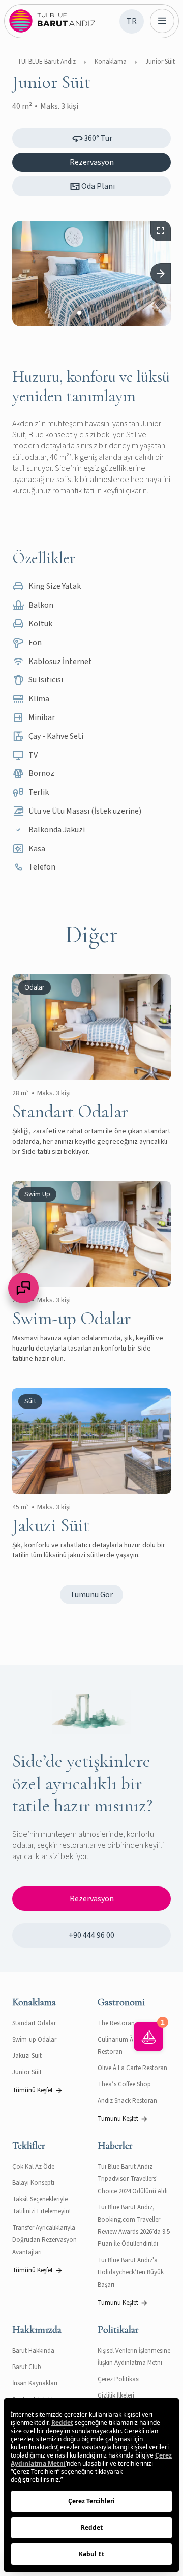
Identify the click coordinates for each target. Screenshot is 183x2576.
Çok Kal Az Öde (33, 2167)
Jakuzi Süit (27, 2056)
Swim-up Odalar (34, 2040)
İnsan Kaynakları (35, 2383)
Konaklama (111, 62)
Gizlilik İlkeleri (116, 2395)
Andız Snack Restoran (127, 2101)
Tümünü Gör (91, 1595)
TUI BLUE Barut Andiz (47, 62)
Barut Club (27, 2367)
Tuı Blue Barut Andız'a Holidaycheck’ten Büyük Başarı (131, 2272)
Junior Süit (160, 62)
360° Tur (98, 138)
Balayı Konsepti (33, 2183)
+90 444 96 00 (91, 1935)
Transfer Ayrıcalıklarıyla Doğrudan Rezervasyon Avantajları (44, 2240)
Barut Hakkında (33, 2351)
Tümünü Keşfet (33, 2090)
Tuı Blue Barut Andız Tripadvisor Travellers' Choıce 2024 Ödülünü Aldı (133, 2179)
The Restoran (116, 2023)
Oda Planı (98, 186)
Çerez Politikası (119, 2379)
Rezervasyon (92, 162)
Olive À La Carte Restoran (132, 2068)
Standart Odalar (34, 2023)
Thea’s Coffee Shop (124, 2084)
